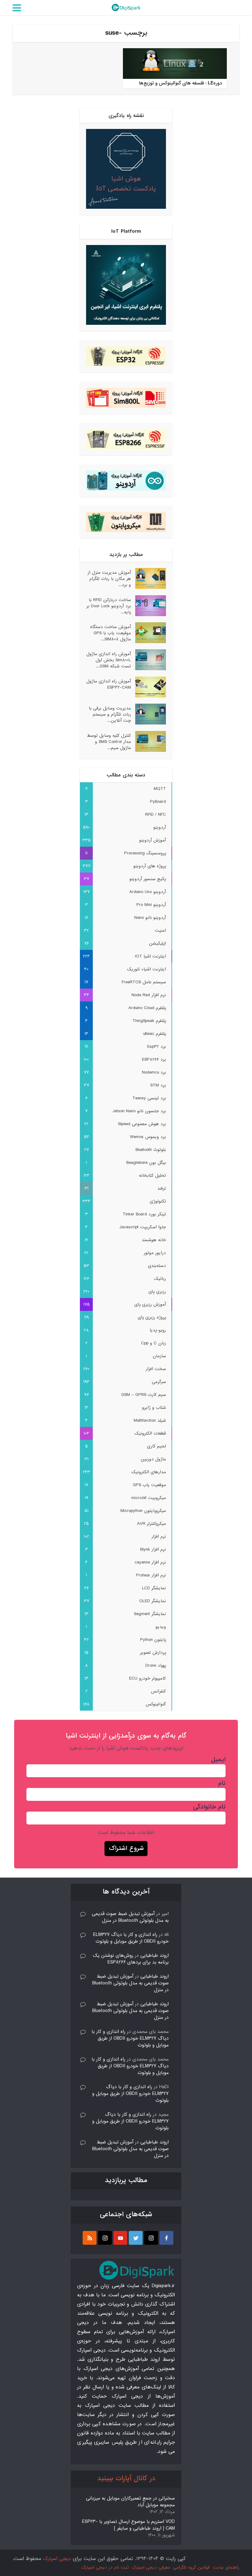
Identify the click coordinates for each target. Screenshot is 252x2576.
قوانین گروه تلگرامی (191, 2567)
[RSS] (90, 2238)
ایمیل (218, 1760)
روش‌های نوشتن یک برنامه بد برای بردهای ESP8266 (131, 1959)
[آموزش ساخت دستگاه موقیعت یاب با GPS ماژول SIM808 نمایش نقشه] (148, 633)
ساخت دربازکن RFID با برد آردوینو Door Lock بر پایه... (109, 606)
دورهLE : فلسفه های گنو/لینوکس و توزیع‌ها (181, 83)
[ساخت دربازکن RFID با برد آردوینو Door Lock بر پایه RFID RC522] (148, 606)
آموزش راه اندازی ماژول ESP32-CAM (109, 684)
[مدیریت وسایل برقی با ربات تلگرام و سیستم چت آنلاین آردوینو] (148, 714)
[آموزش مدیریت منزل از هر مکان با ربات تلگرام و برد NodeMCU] (148, 578)
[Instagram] (151, 2238)
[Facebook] (166, 2238)
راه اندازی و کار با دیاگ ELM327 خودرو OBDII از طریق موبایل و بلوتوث (131, 1938)
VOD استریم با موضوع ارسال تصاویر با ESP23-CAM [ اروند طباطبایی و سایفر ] (128, 2525)
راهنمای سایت (226, 2567)
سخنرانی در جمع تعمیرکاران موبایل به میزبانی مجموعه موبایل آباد (130, 2502)
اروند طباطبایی (155, 1956)
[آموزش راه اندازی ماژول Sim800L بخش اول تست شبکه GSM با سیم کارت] (148, 660)
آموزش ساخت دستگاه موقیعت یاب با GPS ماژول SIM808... (110, 633)
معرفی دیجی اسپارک (151, 2567)
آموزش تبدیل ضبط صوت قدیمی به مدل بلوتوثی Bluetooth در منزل (130, 1917)
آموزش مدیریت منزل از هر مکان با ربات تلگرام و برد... (109, 579)
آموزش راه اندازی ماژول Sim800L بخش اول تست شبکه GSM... (109, 660)
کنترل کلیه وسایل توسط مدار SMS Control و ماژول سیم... (109, 742)
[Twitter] (136, 2238)
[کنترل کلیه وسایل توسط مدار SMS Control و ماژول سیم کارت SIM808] (148, 741)
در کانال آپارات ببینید (126, 2479)
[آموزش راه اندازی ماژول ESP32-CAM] (148, 687)
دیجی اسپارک (57, 2559)
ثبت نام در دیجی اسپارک (105, 2567)
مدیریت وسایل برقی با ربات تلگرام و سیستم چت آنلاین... (110, 714)
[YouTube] (120, 2238)
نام (222, 1783)
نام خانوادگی (209, 1807)
